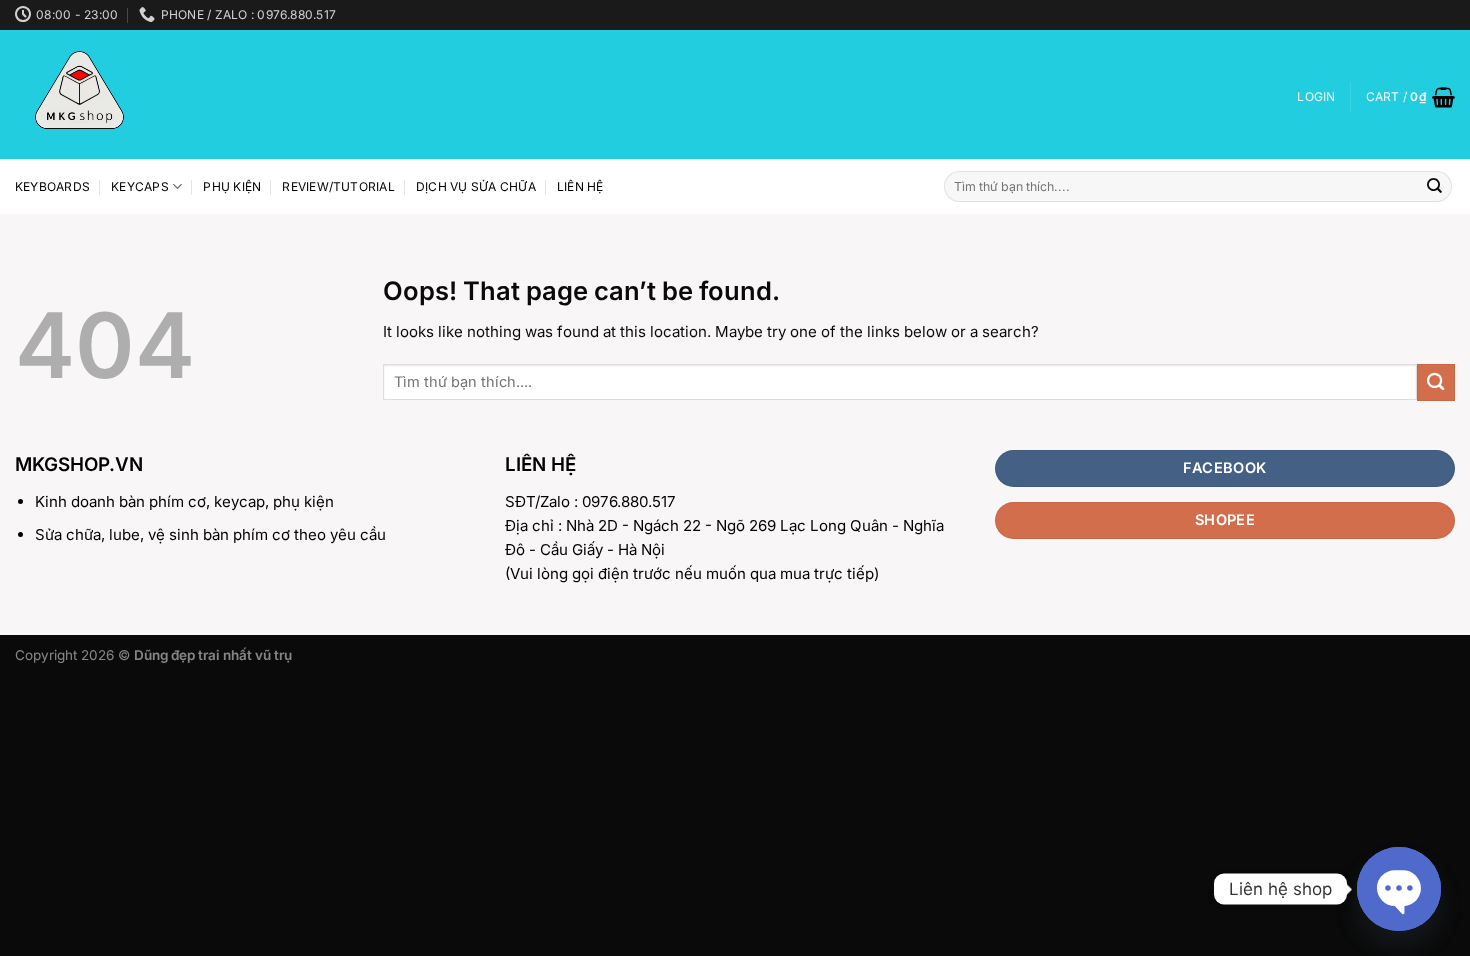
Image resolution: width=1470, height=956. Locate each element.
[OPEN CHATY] (1399, 889)
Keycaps (140, 186)
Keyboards (52, 186)
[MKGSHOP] (143, 94)
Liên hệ (580, 186)
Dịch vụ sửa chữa (476, 186)
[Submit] (1435, 187)
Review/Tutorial (338, 186)
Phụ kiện (232, 186)
